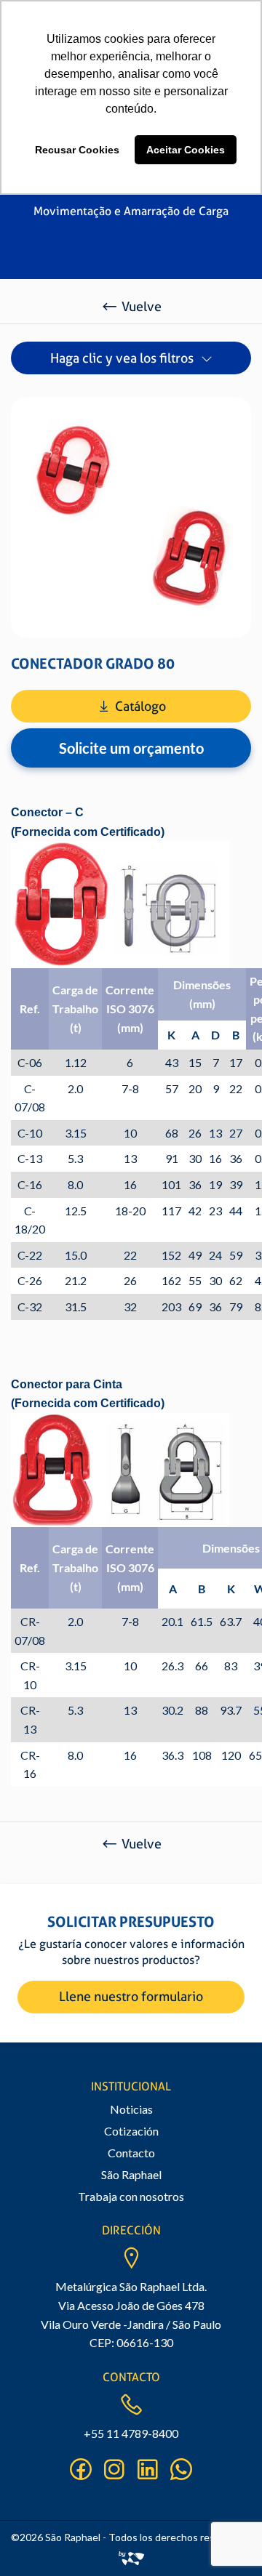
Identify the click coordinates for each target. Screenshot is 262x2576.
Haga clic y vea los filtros (122, 358)
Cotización (131, 2131)
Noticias (131, 2109)
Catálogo (140, 706)
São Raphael (131, 2174)
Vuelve (142, 306)
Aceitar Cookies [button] (186, 150)
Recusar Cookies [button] (77, 150)
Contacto (131, 2153)
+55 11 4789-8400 (131, 2433)
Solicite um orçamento (131, 748)
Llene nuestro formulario (131, 1996)
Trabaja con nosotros (131, 2196)
